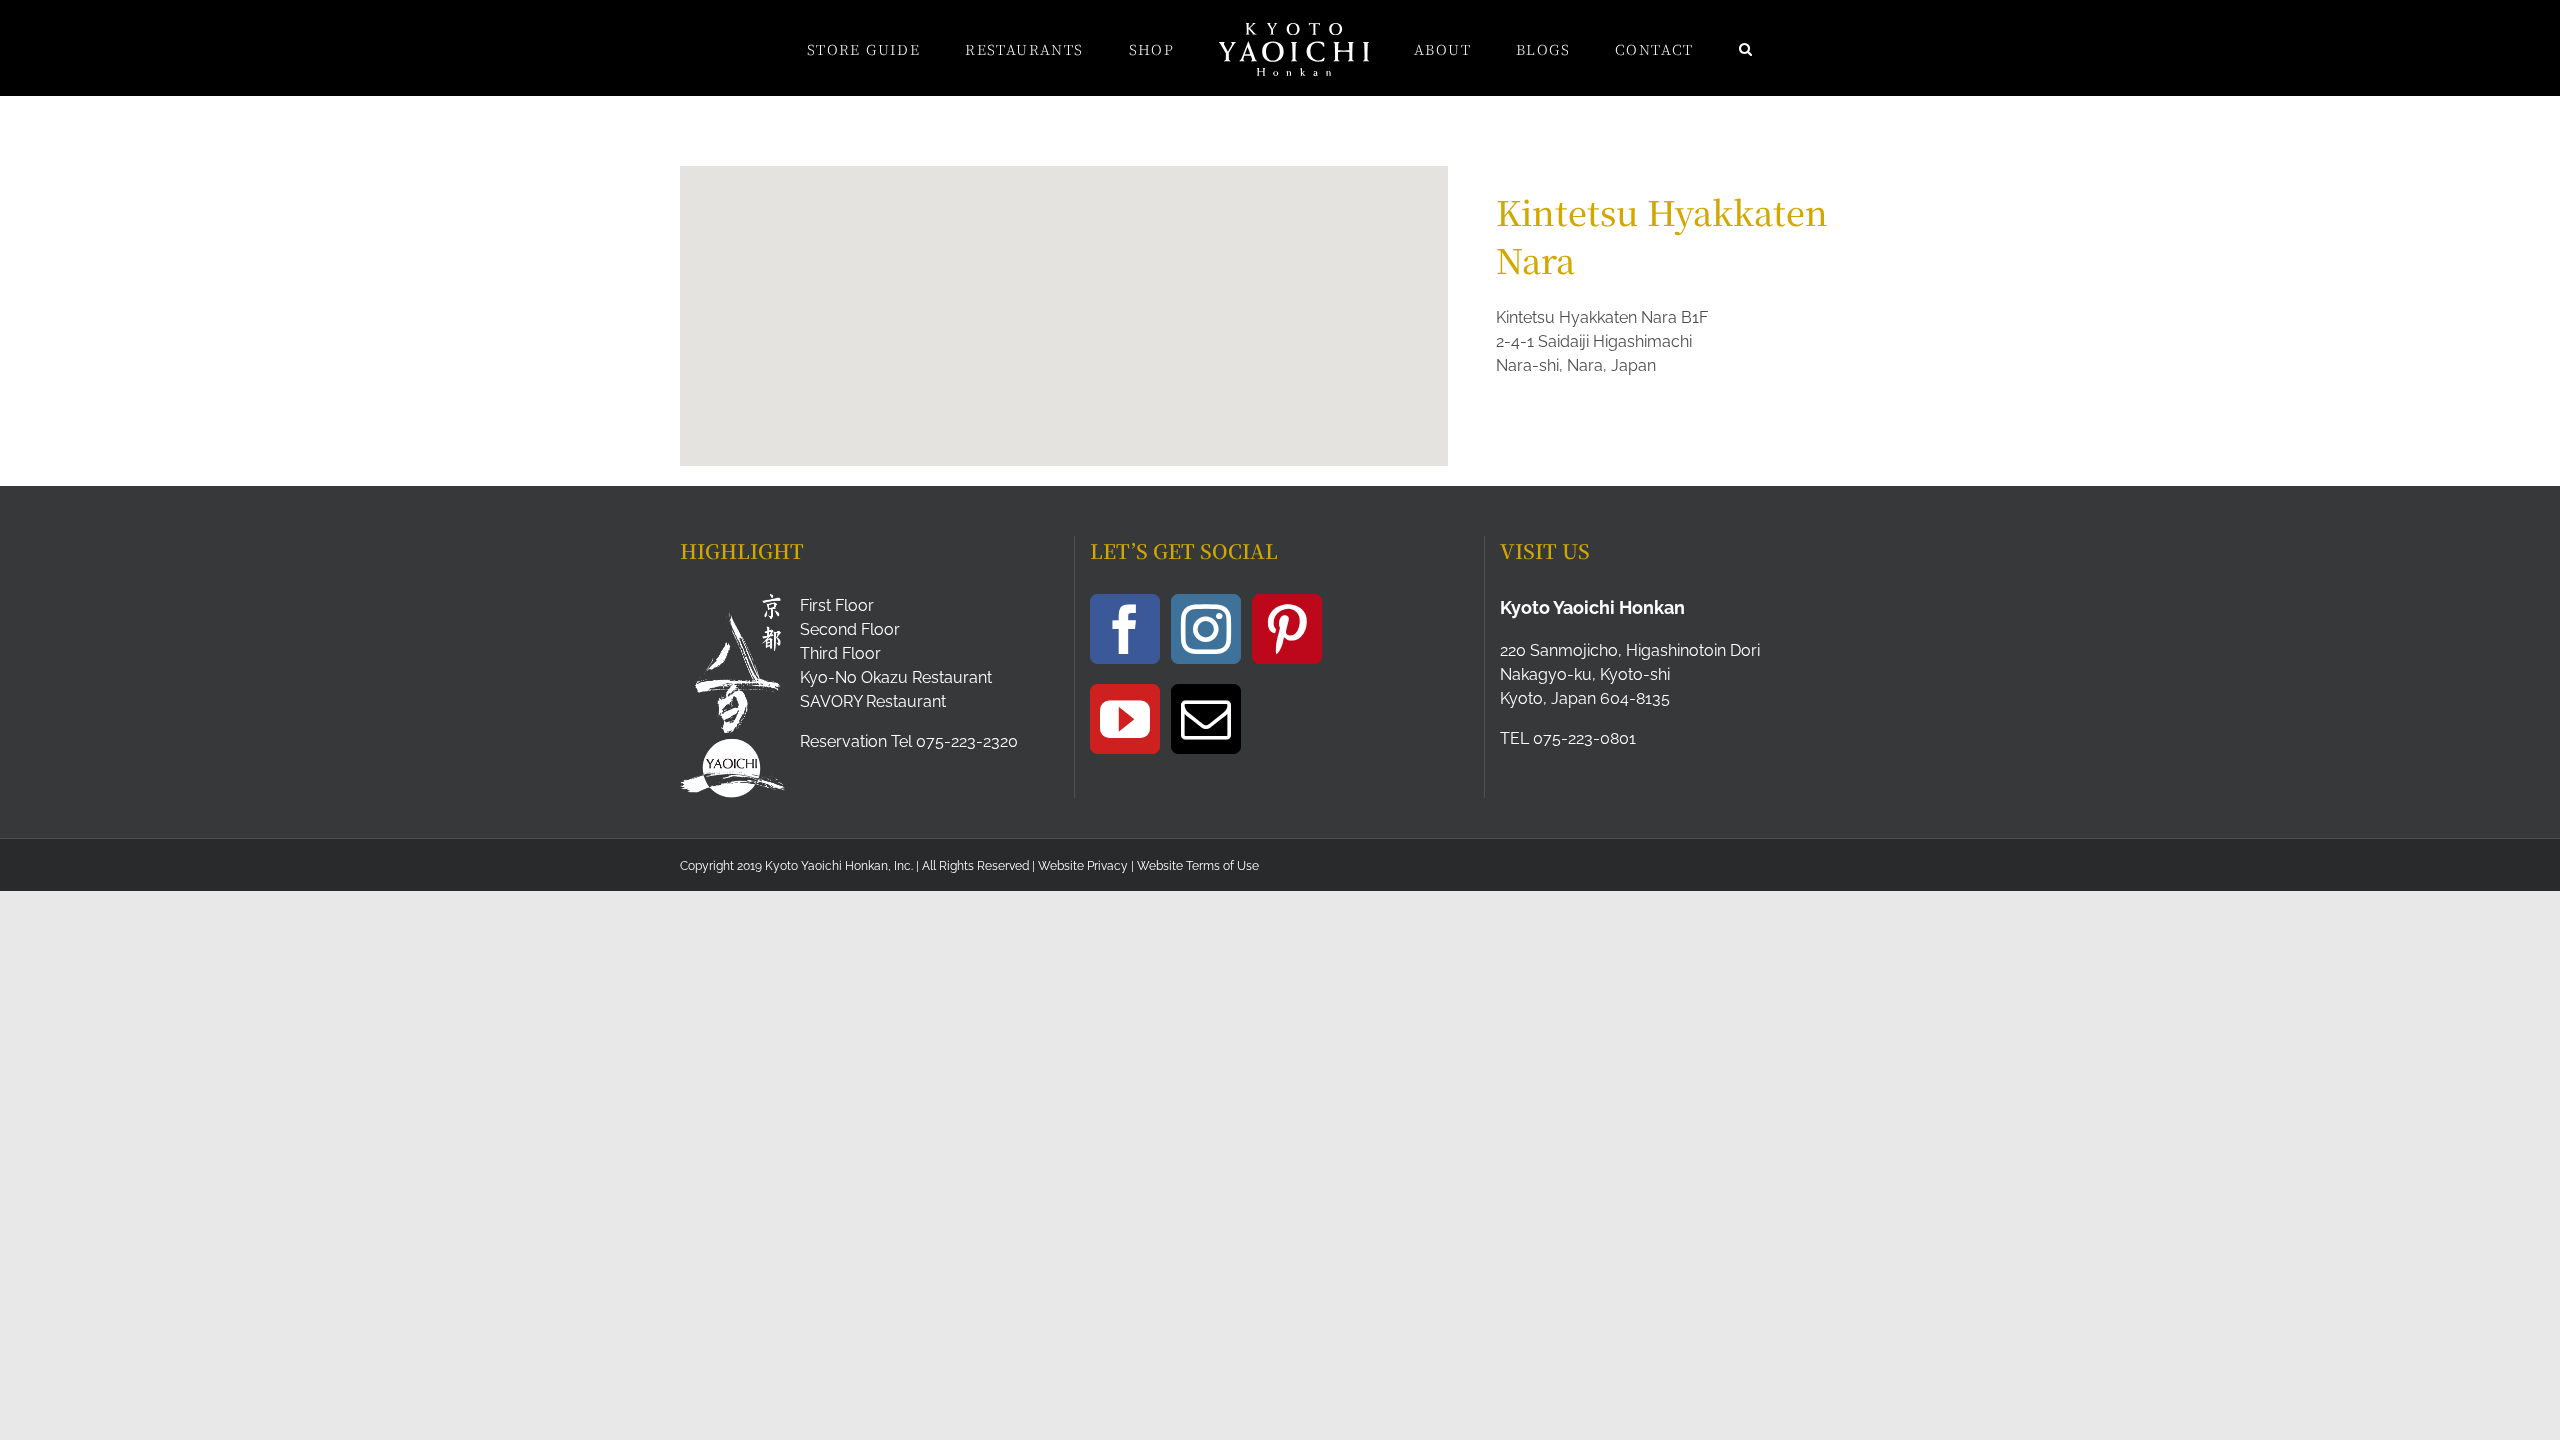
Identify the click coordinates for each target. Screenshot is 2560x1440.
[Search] (1663, 48)
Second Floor (850, 629)
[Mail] (1206, 719)
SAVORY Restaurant (873, 701)
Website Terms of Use (1198, 866)
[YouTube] (1125, 719)
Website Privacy (1083, 866)
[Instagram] (1206, 629)
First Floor (837, 605)
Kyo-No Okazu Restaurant (896, 677)
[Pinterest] (1287, 629)
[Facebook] (1125, 629)
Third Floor (840, 653)
